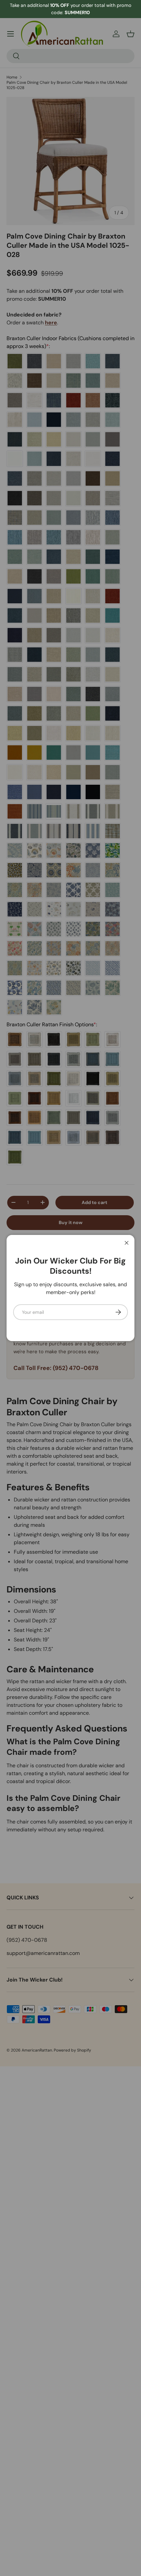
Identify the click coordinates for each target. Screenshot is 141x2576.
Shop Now (103, 9)
